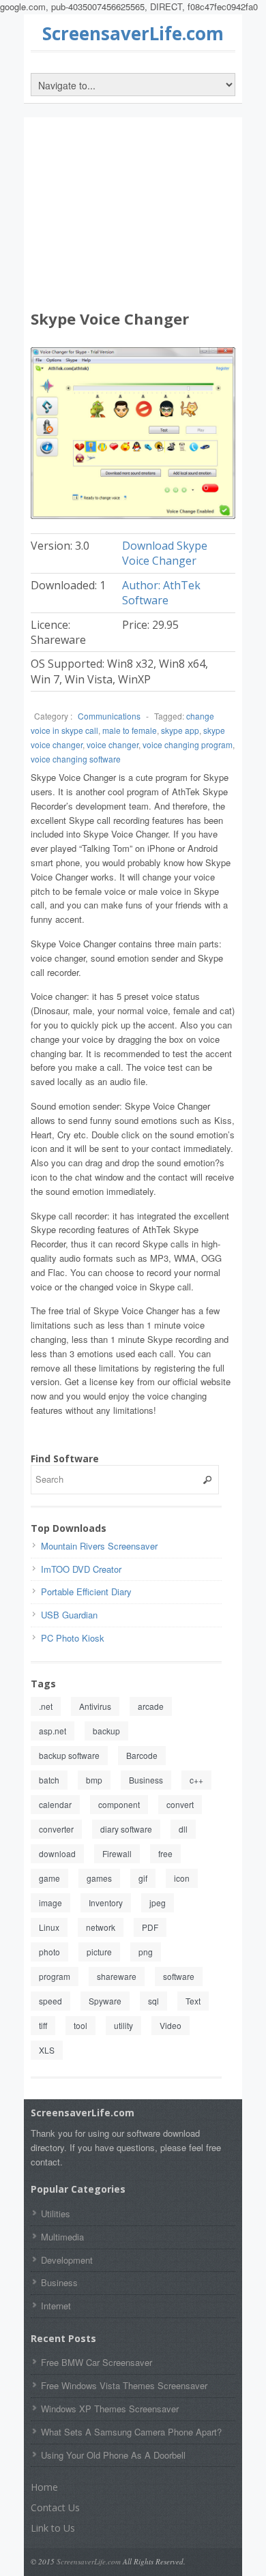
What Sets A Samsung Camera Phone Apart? (131, 2432)
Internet (56, 2306)
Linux (49, 1927)
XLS (47, 2050)
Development (67, 2260)
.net (46, 1706)
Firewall (117, 1853)
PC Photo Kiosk (73, 1638)
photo (49, 1952)
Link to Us (53, 2528)
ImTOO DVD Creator (81, 1569)
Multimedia (62, 2237)
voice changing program (188, 744)
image (50, 1903)
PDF (150, 1927)
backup (106, 1731)
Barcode (142, 1755)
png (146, 1952)
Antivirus (95, 1706)
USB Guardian (69, 1615)
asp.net (53, 1731)
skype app (180, 730)
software (179, 1976)
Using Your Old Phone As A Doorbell (113, 2455)
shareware (117, 1976)
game (49, 1878)
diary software (126, 1829)
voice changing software (76, 759)
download (57, 1853)
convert (180, 1804)
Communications (109, 716)
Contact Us (55, 2507)
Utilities (56, 2214)
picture (99, 1952)
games (99, 1878)
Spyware (105, 2001)
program (55, 1976)
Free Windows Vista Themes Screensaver (124, 2385)
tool (80, 2025)
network (101, 1927)
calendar (55, 1804)
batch (49, 1780)
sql (153, 2001)
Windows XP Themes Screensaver (110, 2409)
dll (183, 1829)
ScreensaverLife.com (133, 33)
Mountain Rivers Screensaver (99, 1546)
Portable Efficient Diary (86, 1592)
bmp (94, 1780)
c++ (196, 1780)
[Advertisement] (133, 216)
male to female (130, 730)
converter (56, 1829)
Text (193, 2001)
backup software (69, 1755)
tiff (43, 2025)
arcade (151, 1706)
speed (50, 2001)
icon (182, 1878)
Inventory (106, 1903)
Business (146, 1780)
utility (123, 2025)
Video (171, 2025)
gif (143, 1878)
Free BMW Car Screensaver (97, 2362)
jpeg (158, 1903)
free (165, 1853)
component (119, 1804)
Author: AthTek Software (161, 593)
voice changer (113, 744)
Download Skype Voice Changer (165, 553)
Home (44, 2487)
